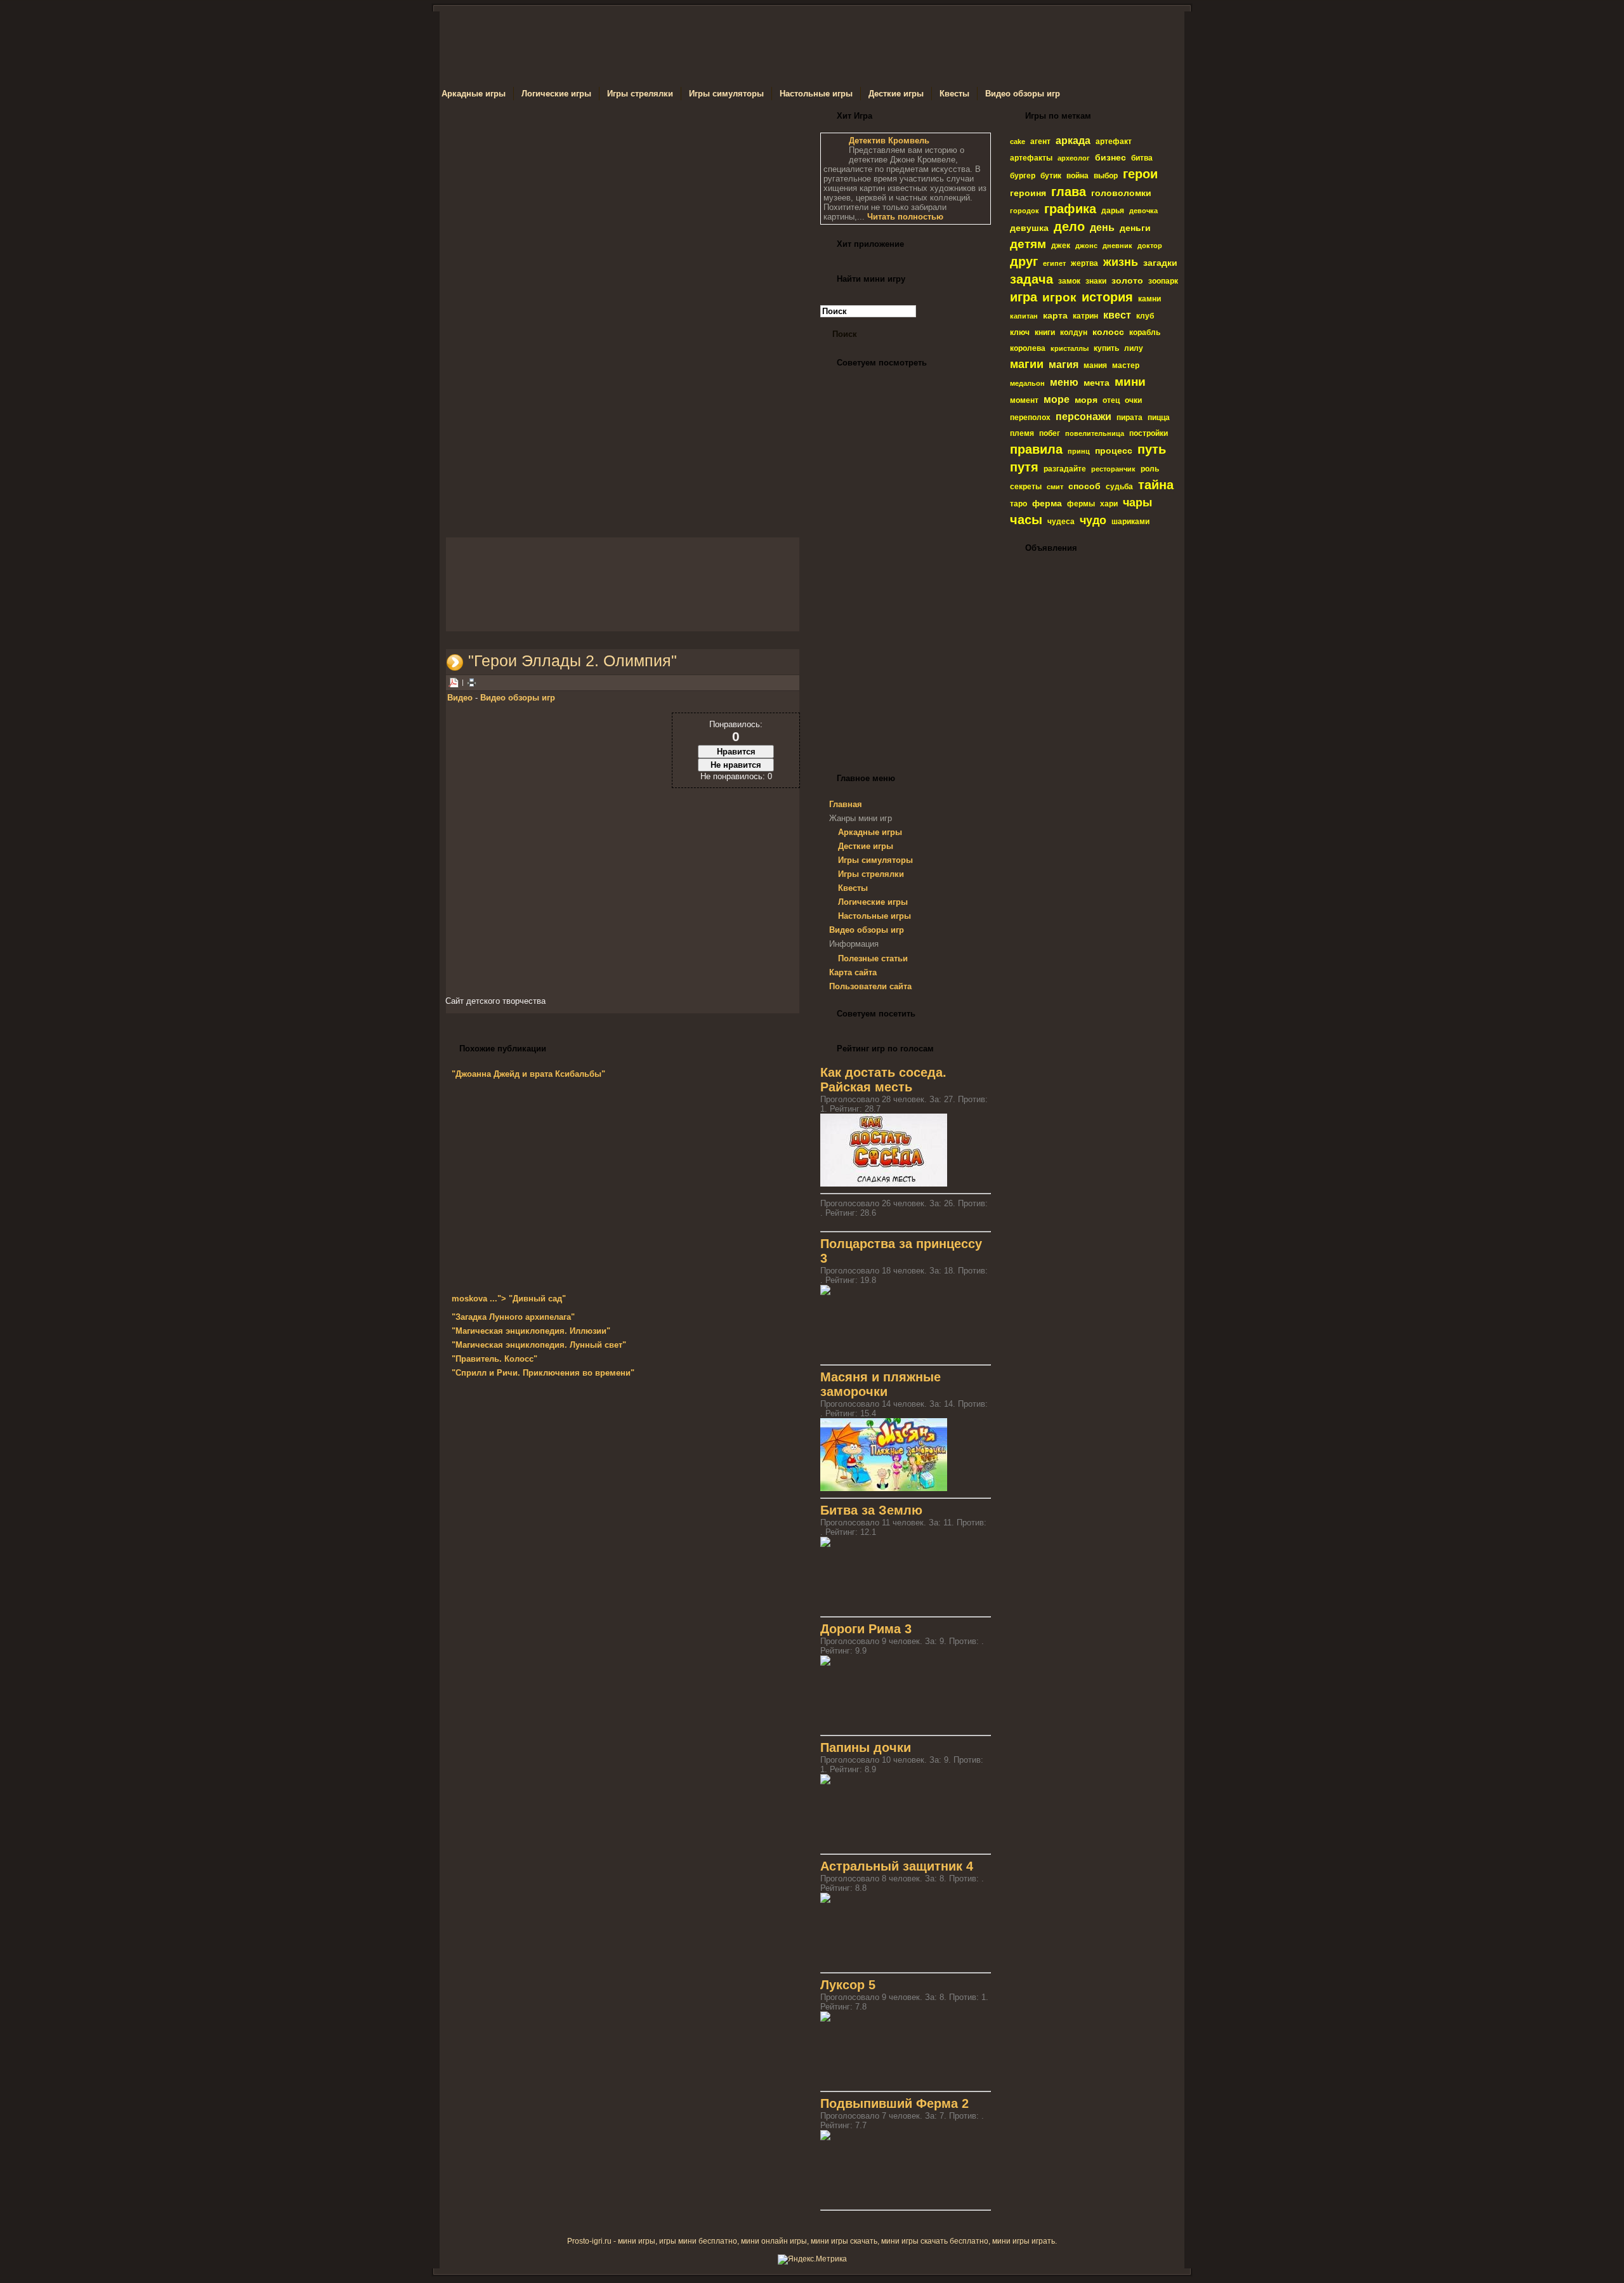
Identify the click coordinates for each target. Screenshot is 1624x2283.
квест (1117, 315)
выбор (1106, 176)
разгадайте (1065, 469)
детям (1028, 244)
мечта (1097, 383)
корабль (1145, 332)
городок (1025, 211)
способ (1084, 486)
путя (1024, 467)
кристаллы (1070, 348)
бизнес (1110, 157)
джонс (1086, 246)
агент (1040, 141)
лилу (1134, 348)
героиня (1028, 193)
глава (1069, 192)
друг (1024, 261)
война (1077, 176)
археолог (1074, 158)
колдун (1074, 332)
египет (1054, 263)
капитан (1024, 316)
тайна (1156, 485)
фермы (1081, 504)
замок (1069, 281)
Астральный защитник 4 (897, 1866)
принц (1079, 451)
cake (1018, 141)
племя (1022, 433)
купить (1106, 348)
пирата (1130, 418)
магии (1027, 364)
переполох (1030, 418)
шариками (1130, 522)
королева (1028, 348)
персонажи (1084, 417)
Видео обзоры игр (518, 698)
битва (1142, 158)
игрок (1059, 297)
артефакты (1031, 158)
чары (1137, 503)
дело (1069, 227)
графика (1070, 209)
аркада (1073, 141)
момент (1024, 400)
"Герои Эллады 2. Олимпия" (573, 661)
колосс (1108, 332)
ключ (1020, 332)
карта (1055, 315)
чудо (1093, 520)
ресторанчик (1113, 469)
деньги (1135, 228)
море (1057, 399)
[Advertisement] (623, 225)
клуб (1145, 316)
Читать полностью (905, 217)
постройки (1149, 433)
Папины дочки (866, 1747)
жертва (1084, 263)
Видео (460, 698)
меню (1064, 382)
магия (1064, 365)
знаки (1096, 281)
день (1102, 227)
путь (1152, 449)
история (1107, 297)
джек (1061, 246)
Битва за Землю (871, 1510)
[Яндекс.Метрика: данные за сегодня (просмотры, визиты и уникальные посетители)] (812, 2260)
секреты (1026, 487)
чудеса (1061, 522)
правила (1036, 449)
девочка (1143, 211)
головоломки (1121, 193)
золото (1127, 280)
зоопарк (1163, 281)
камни (1149, 299)
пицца (1159, 418)
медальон (1027, 383)
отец (1111, 400)
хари (1109, 504)
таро (1018, 504)
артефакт (1114, 141)
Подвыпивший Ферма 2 (894, 2103)
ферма (1047, 503)
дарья (1113, 211)
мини (1130, 382)
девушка (1029, 228)
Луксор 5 (848, 1985)
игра (1024, 297)
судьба (1119, 487)
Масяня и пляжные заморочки (881, 1384)
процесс (1114, 451)
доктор (1150, 246)
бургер (1023, 176)
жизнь (1121, 262)
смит (1055, 487)
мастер (1126, 365)
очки (1133, 400)
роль (1150, 469)
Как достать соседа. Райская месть (883, 1080)
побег (1050, 433)
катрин (1085, 316)
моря (1086, 400)
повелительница (1095, 433)
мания (1095, 365)
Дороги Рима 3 (866, 1629)
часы (1026, 520)
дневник (1117, 246)
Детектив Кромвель (889, 141)
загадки (1160, 263)
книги (1045, 332)
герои (1140, 174)
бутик (1051, 176)
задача (1031, 279)
